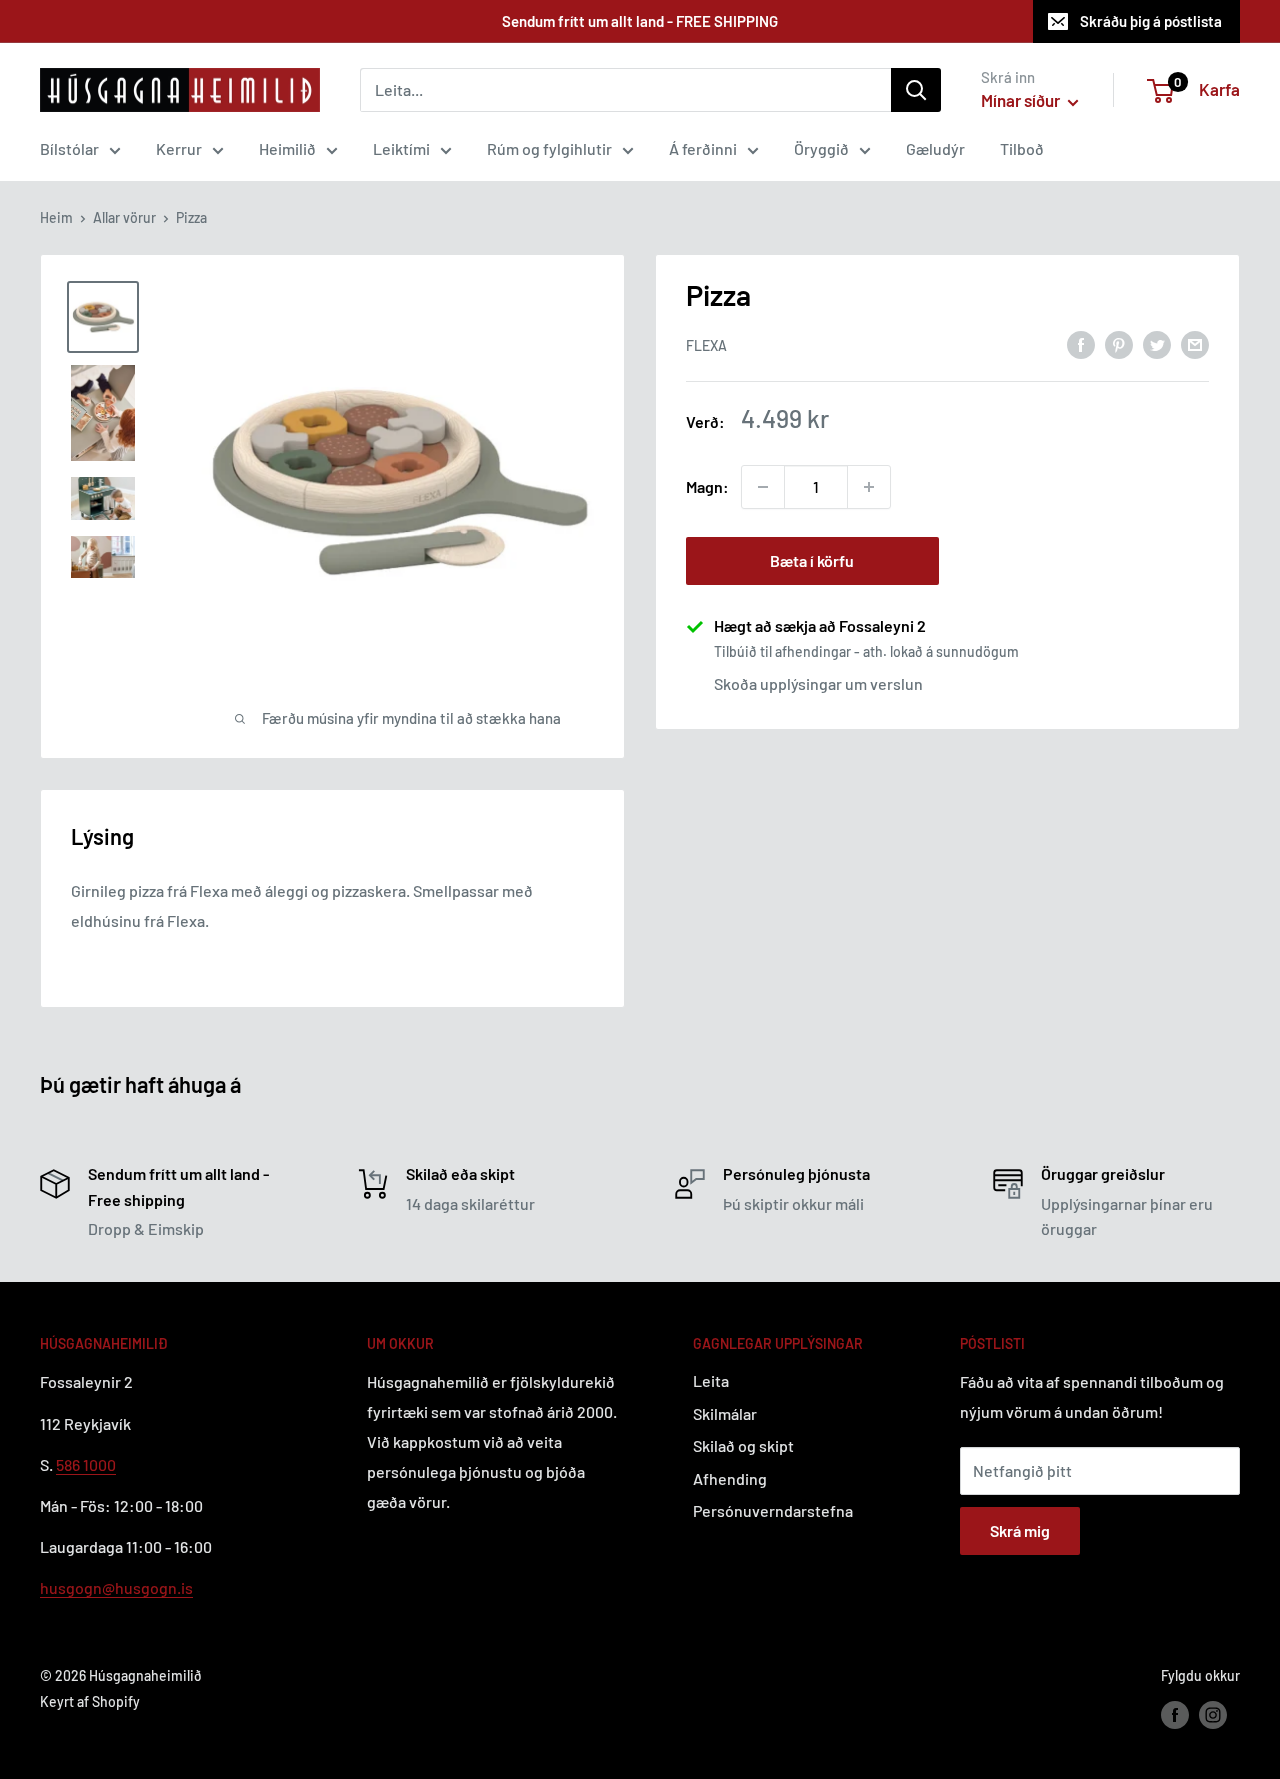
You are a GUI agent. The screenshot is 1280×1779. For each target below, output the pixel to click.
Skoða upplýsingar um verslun (818, 683)
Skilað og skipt (743, 1445)
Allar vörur (124, 217)
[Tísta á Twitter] (1157, 343)
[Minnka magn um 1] (763, 487)
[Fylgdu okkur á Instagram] (1213, 1714)
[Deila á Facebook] (1081, 343)
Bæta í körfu (812, 560)
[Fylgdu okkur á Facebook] (1175, 1714)
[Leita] (916, 90)
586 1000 (86, 1464)
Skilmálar (725, 1413)
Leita (711, 1380)
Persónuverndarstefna (773, 1510)
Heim (56, 217)
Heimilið (287, 148)
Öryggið (821, 148)
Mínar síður (1022, 100)
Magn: (707, 486)
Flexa (706, 344)
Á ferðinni (703, 148)
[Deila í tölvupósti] (1195, 343)
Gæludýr (935, 148)
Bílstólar (69, 148)
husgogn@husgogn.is (116, 1587)
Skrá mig (1020, 1530)
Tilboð (1022, 148)
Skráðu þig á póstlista (1151, 21)
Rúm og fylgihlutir (549, 148)
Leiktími (401, 148)
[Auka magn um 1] (869, 487)
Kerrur (179, 148)
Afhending (730, 1478)
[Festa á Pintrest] (1119, 343)
